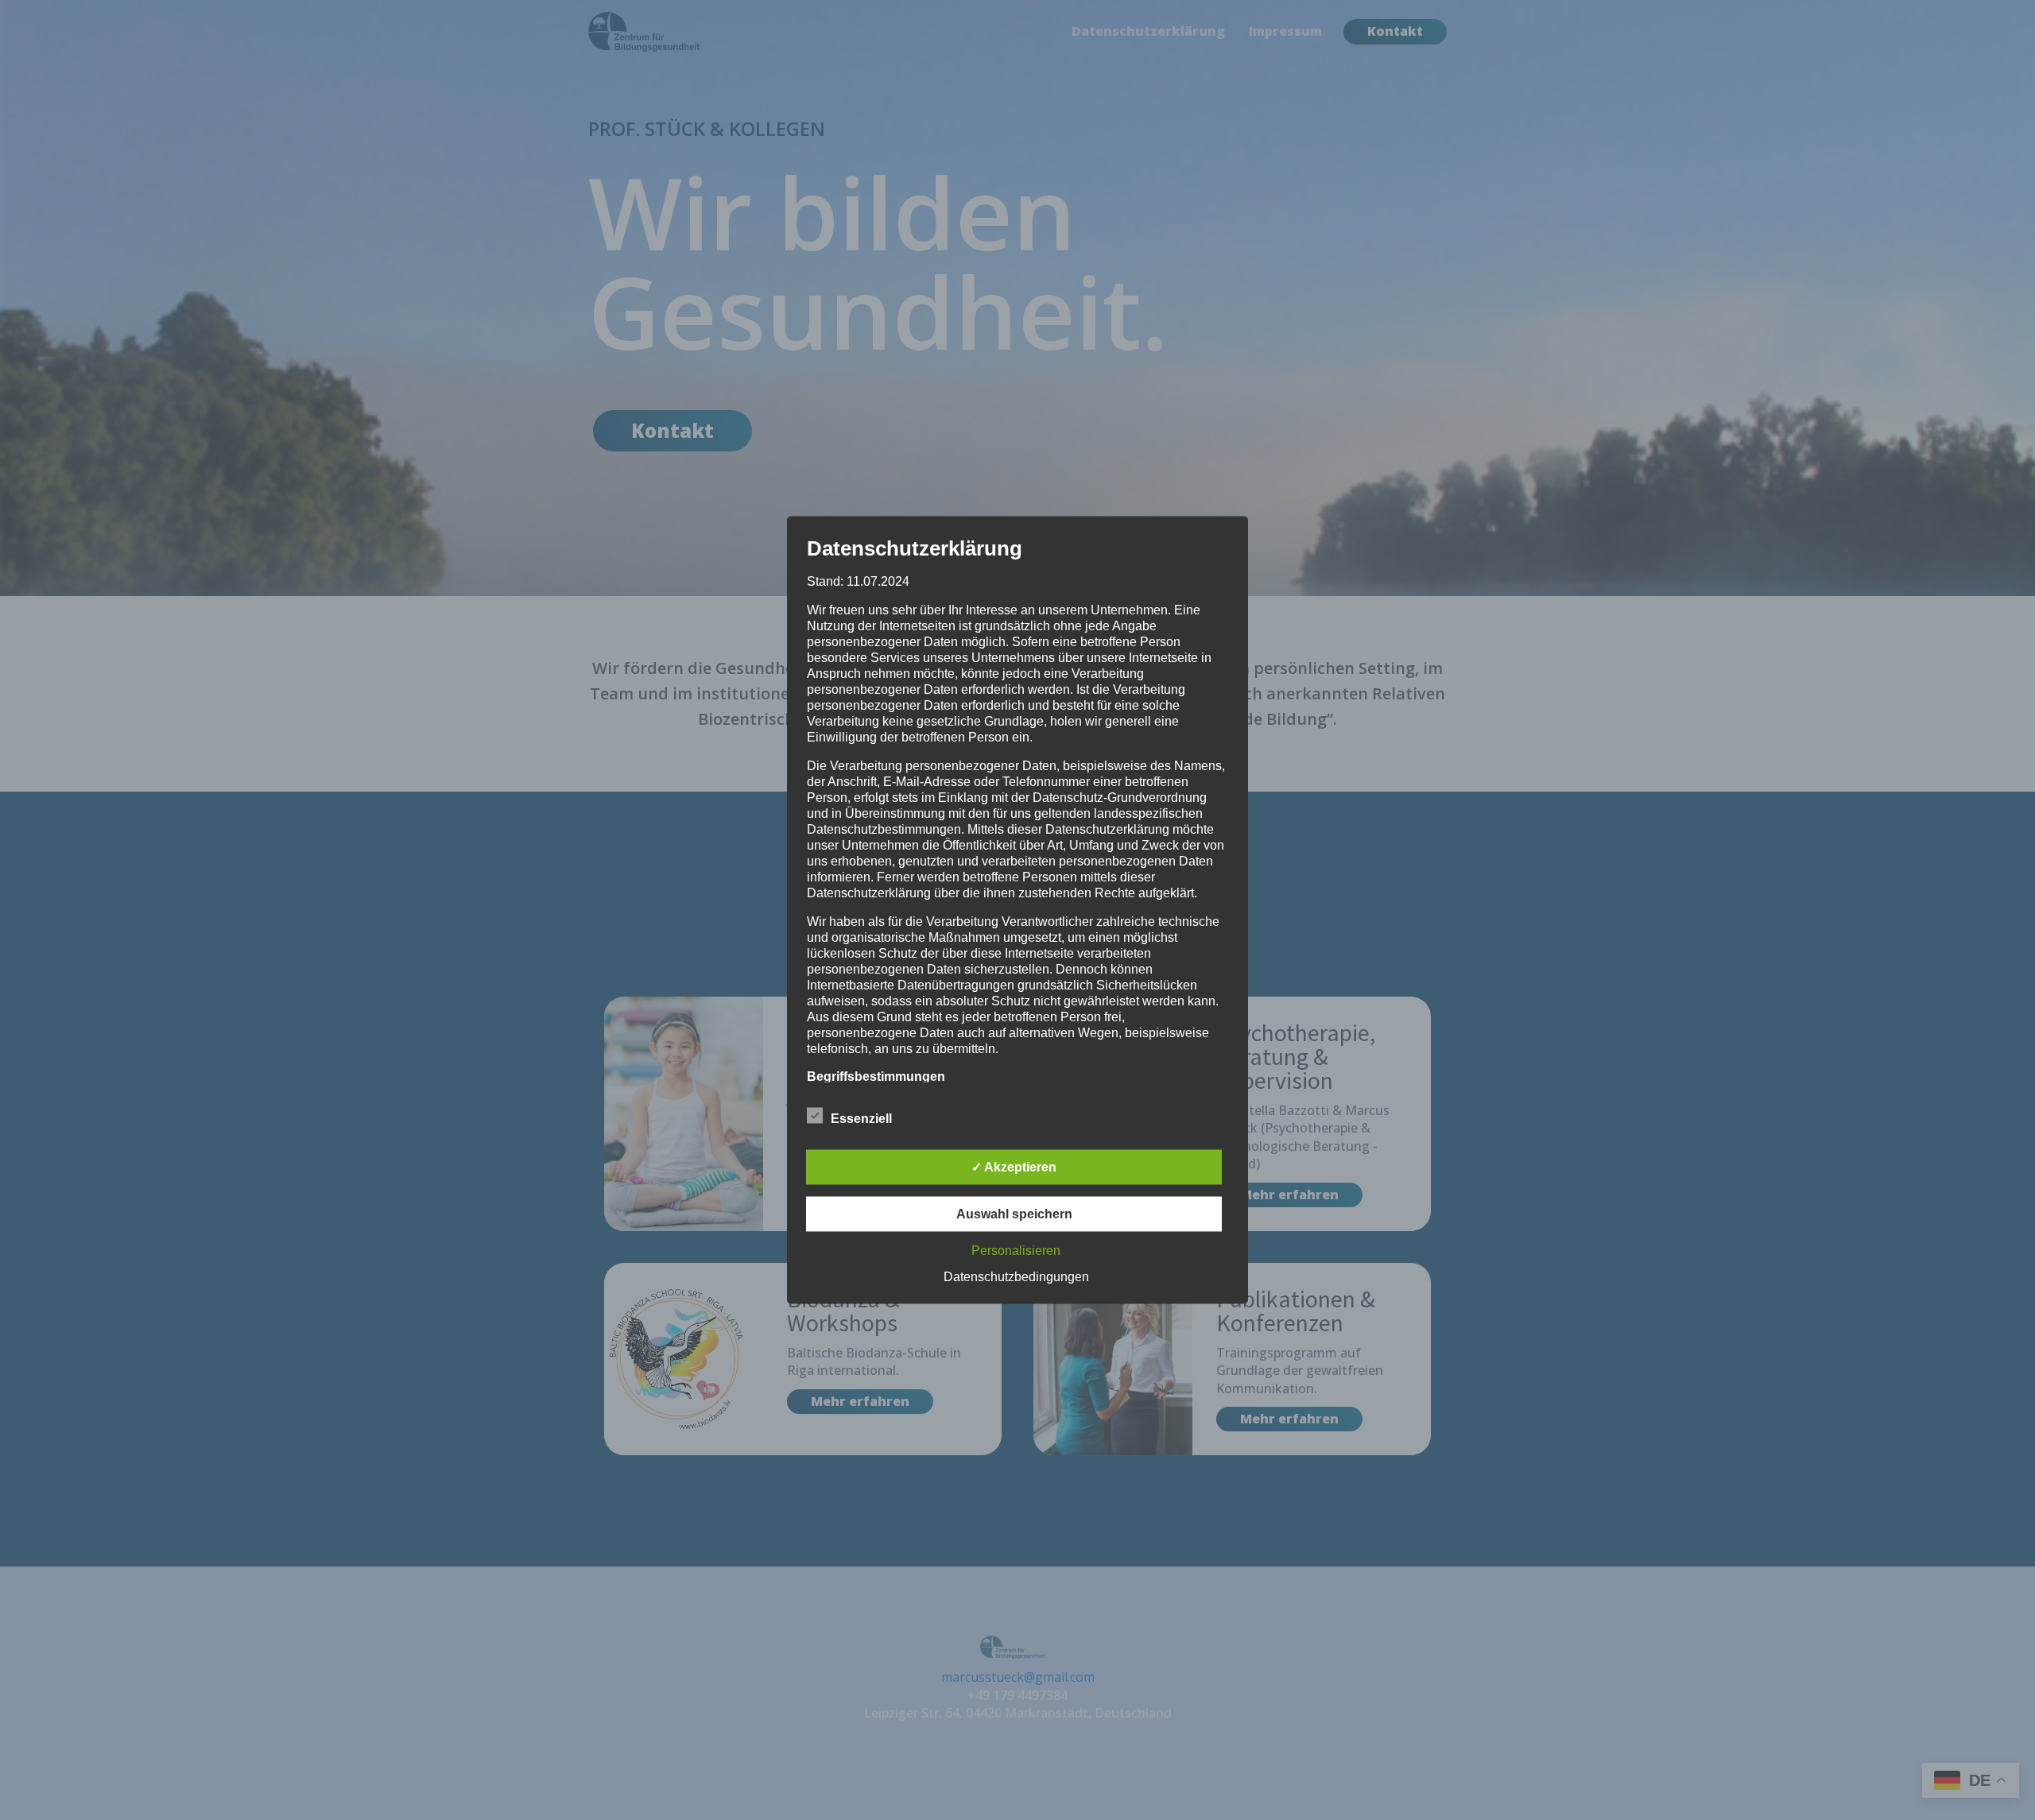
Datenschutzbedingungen (1016, 1277)
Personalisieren (1016, 1251)
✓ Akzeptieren (1014, 1167)
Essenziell (861, 1119)
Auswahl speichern (1014, 1214)
